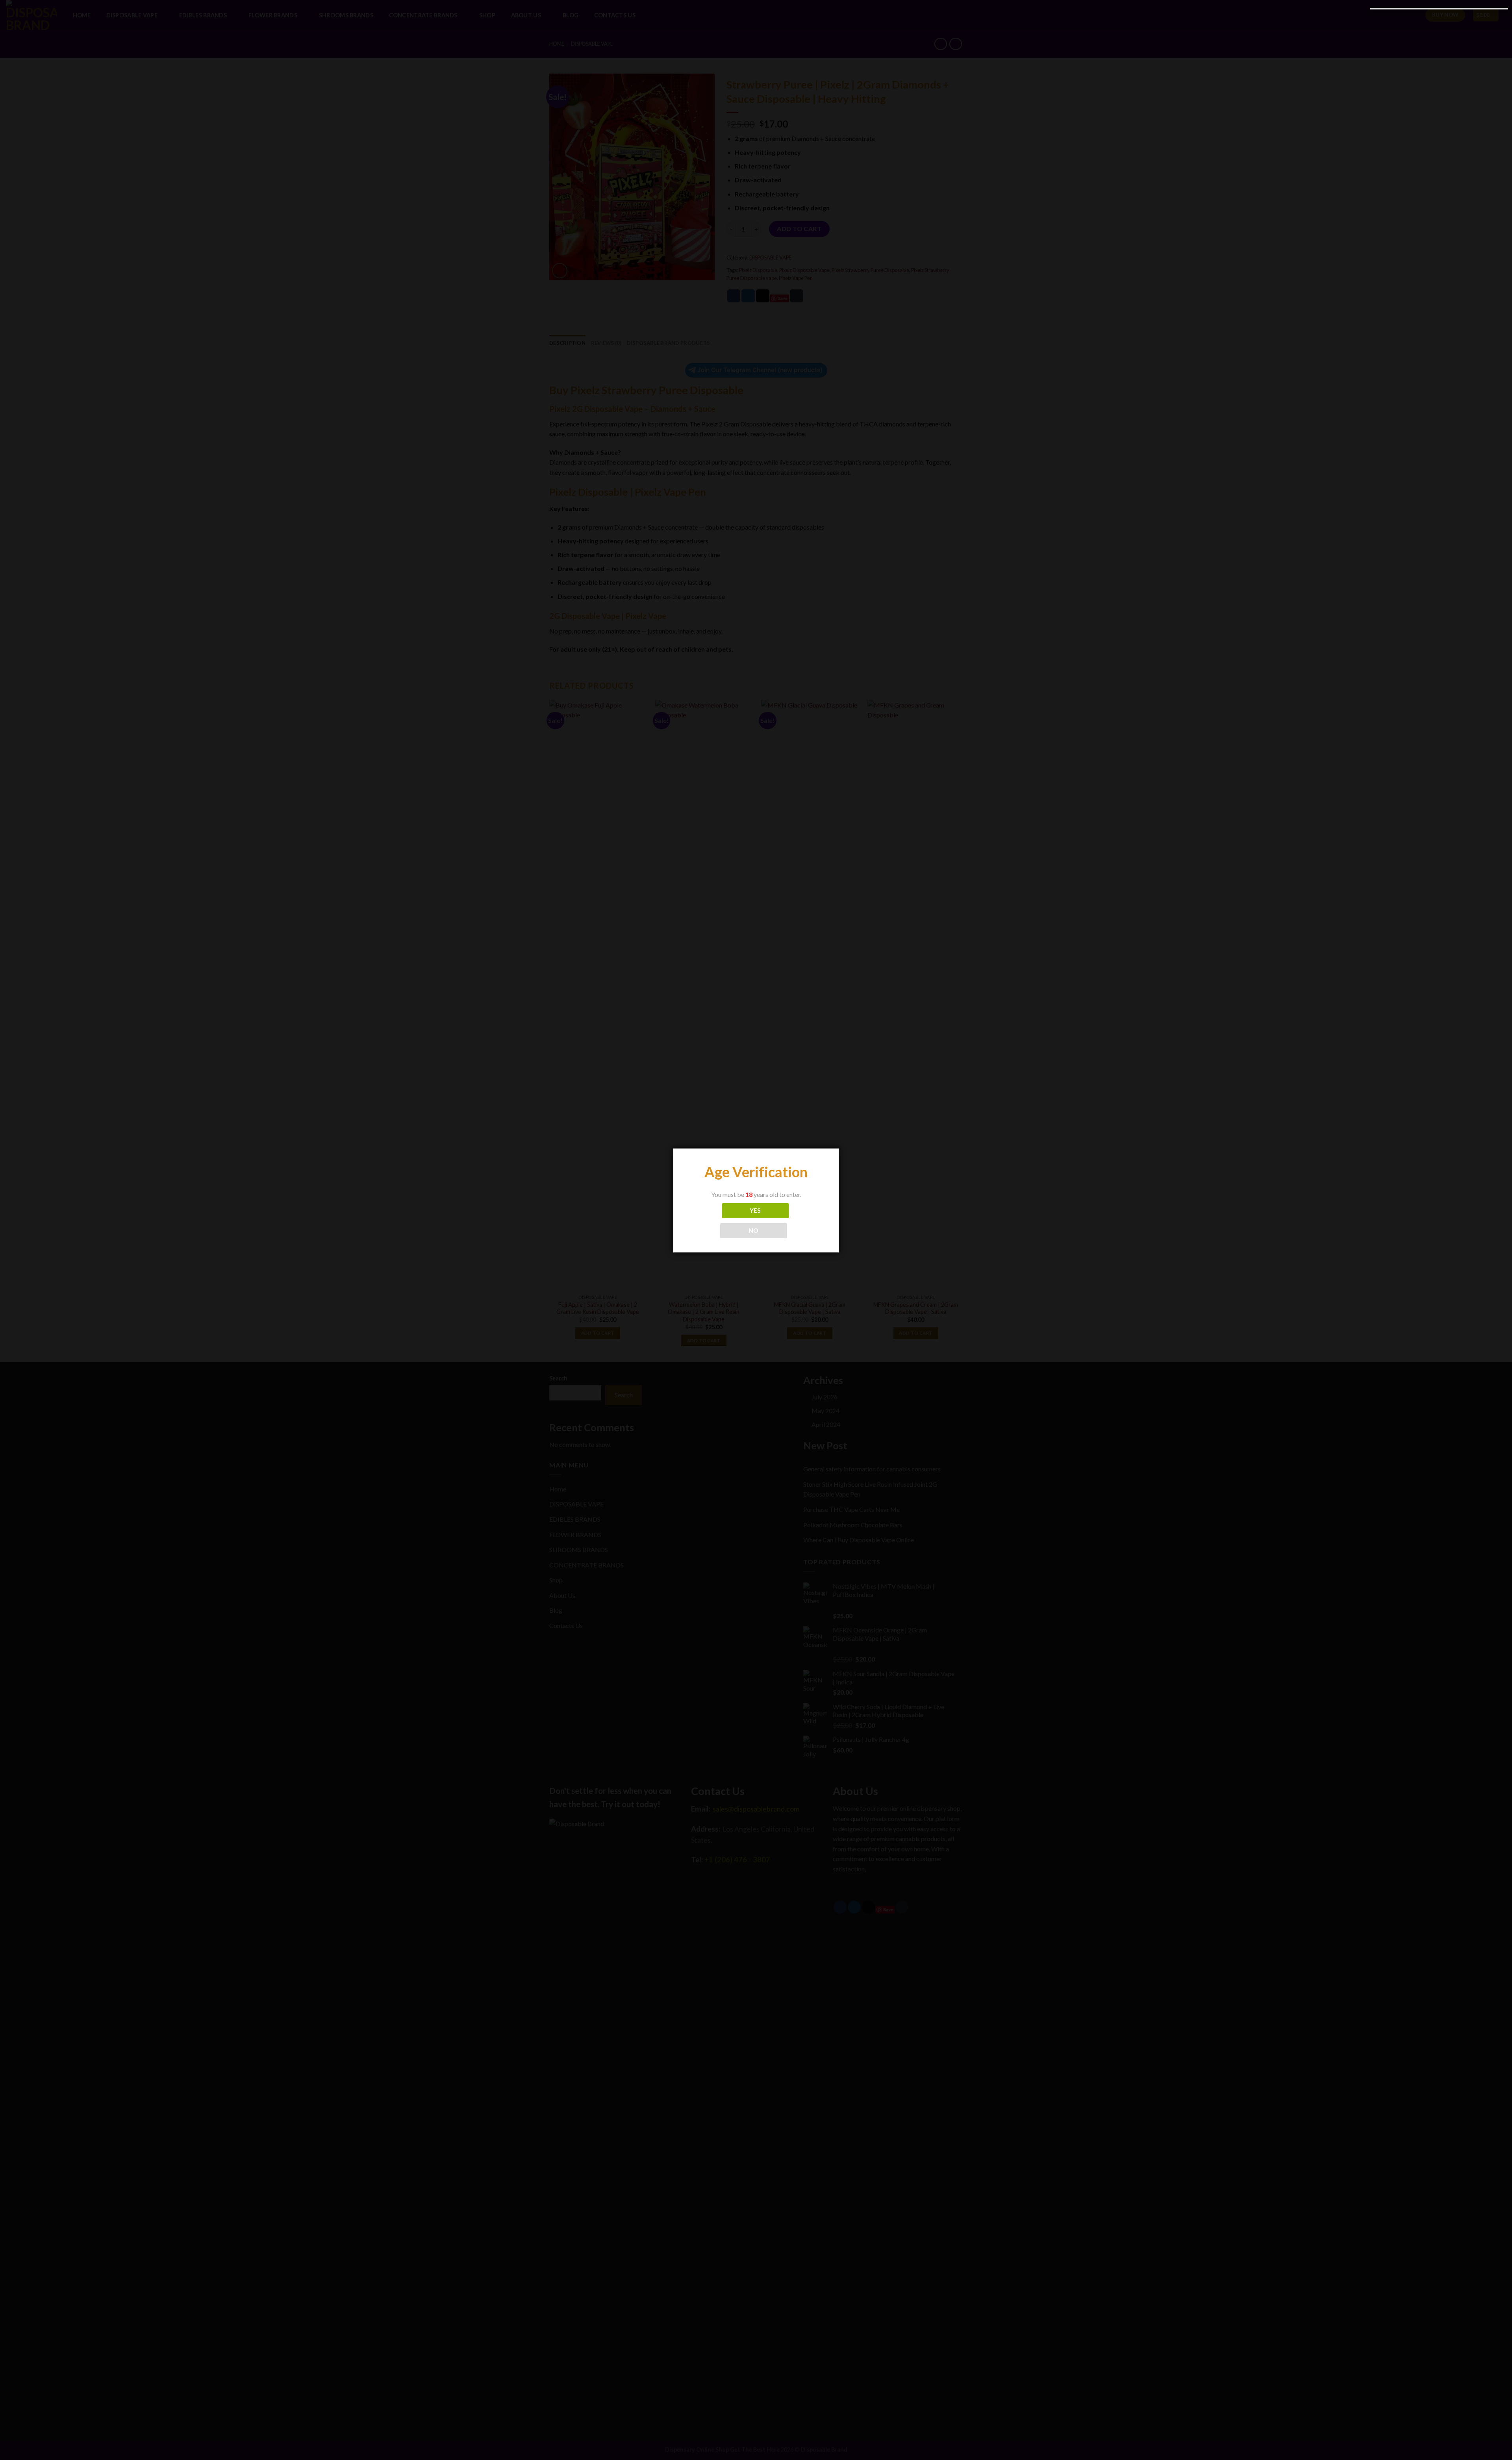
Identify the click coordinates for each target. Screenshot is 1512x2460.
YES (755, 1210)
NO (754, 1230)
